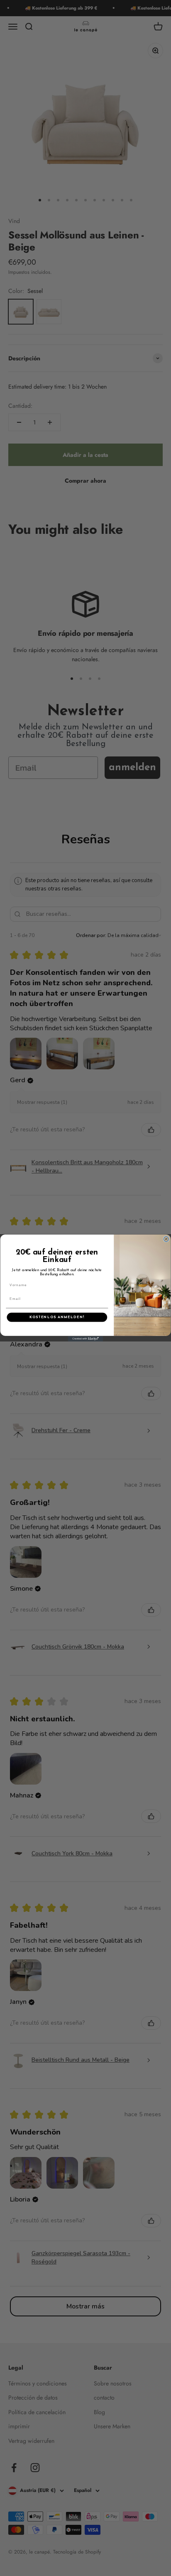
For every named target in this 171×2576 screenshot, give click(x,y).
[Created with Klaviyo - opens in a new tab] (86, 1339)
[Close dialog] (166, 1239)
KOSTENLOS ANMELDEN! (57, 1317)
